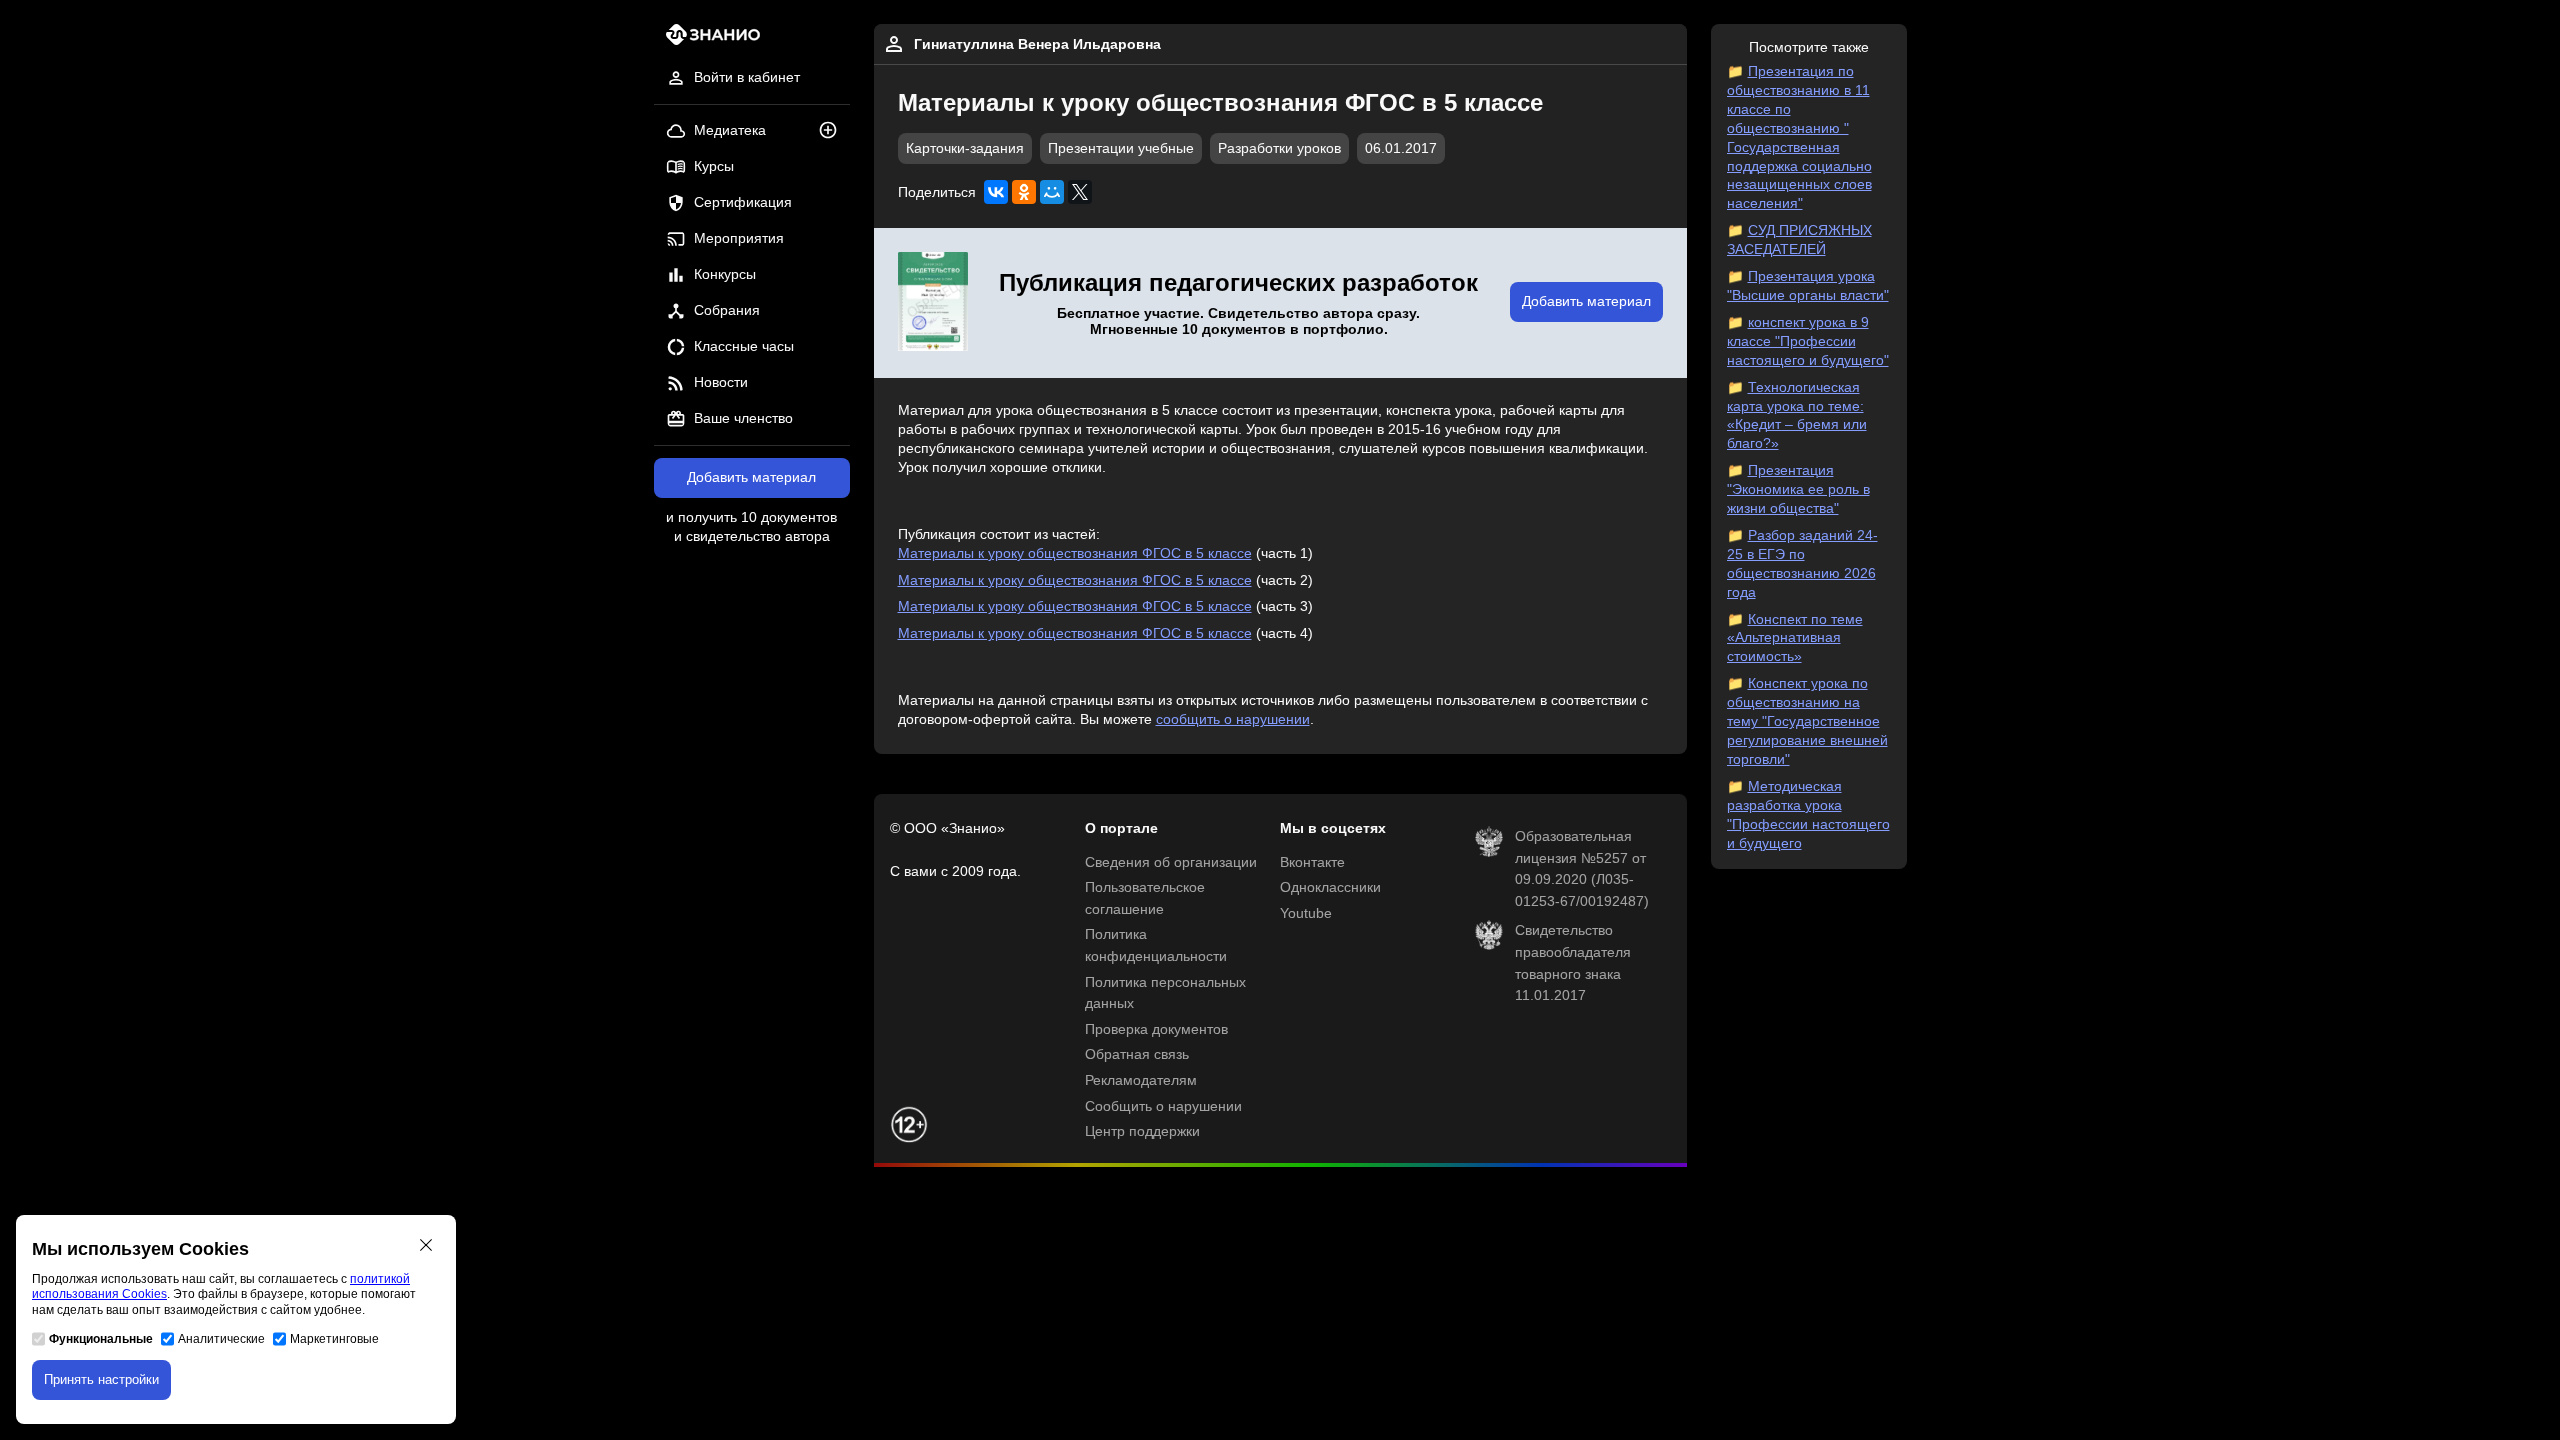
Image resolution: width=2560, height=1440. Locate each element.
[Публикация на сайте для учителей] (933, 303)
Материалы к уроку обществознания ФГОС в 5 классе (1075, 553)
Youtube (1306, 913)
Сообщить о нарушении (1163, 1106)
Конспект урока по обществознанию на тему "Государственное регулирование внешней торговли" (1807, 721)
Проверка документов (1156, 1029)
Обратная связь (1137, 1054)
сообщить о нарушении (1233, 719)
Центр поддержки (1142, 1131)
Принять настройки (101, 1379)
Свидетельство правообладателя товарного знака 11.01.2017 (1573, 963)
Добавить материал (751, 477)
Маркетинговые (334, 1339)
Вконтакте (1312, 862)
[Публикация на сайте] (834, 131)
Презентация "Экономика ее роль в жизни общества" (1798, 489)
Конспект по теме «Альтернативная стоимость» (1795, 638)
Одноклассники (1330, 887)
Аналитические (221, 1339)
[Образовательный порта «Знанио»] (707, 40)
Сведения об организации (1171, 862)
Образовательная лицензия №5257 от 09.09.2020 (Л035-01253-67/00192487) (1582, 869)
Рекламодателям (1141, 1080)
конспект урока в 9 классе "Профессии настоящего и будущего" (1808, 341)
